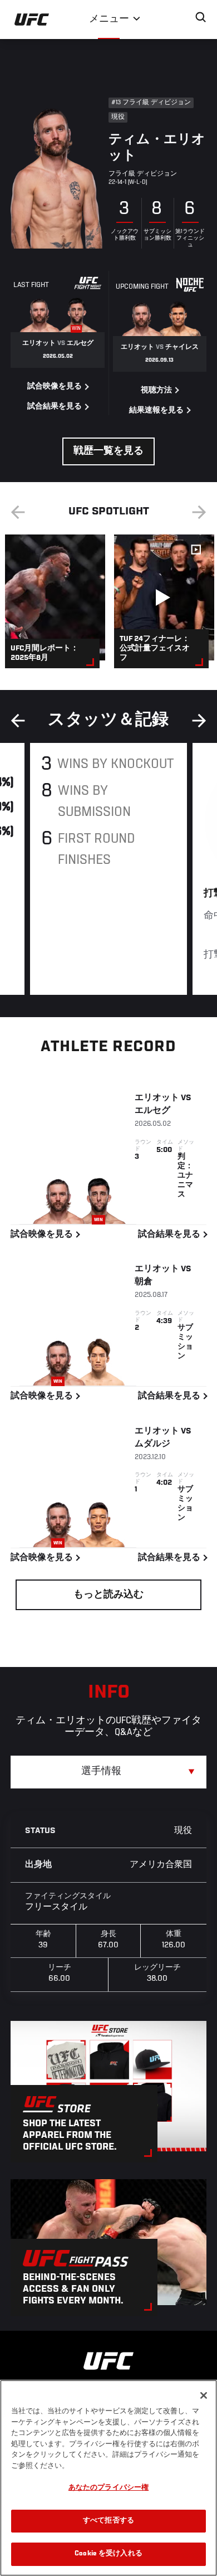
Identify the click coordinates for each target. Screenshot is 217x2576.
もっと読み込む (108, 1595)
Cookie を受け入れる (108, 2554)
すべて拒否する (108, 2521)
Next (199, 512)
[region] (108, 2478)
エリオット (157, 1098)
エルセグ (152, 1111)
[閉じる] (204, 2395)
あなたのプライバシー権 (108, 2488)
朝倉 (144, 1282)
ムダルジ (152, 1444)
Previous (18, 512)
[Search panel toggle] (201, 17)
